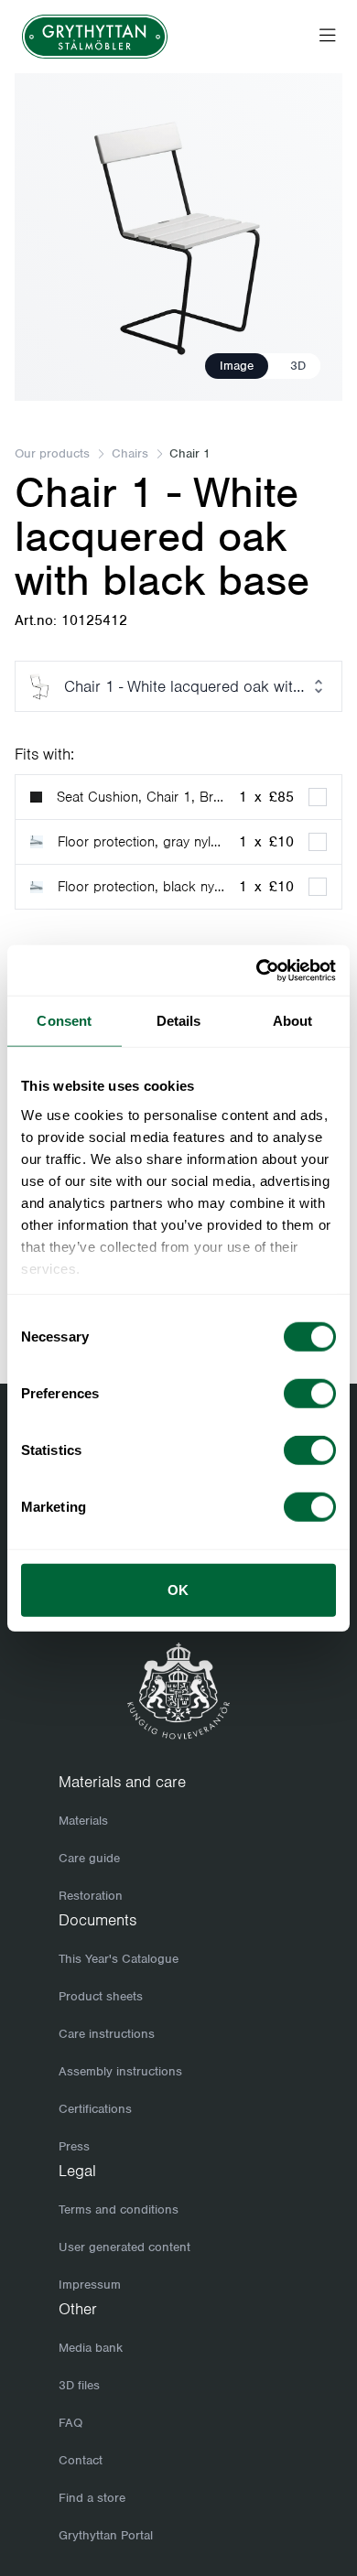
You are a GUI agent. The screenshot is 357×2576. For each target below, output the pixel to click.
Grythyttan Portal (106, 2535)
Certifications (95, 2109)
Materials (83, 1821)
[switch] (310, 1394)
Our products (52, 453)
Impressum (90, 2285)
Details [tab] (179, 1021)
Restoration (91, 1896)
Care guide (89, 1858)
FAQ (70, 2423)
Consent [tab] (64, 1021)
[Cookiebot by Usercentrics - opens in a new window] (257, 970)
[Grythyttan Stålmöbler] (95, 37)
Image (237, 366)
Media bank (91, 2348)
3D (298, 366)
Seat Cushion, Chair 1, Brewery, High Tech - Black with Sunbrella (141, 797)
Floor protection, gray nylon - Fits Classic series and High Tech (141, 842)
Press (74, 2146)
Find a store (92, 2498)
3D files (79, 2385)
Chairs (130, 453)
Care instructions (107, 2034)
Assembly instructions (120, 2071)
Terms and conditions (119, 2210)
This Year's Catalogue (119, 1959)
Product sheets (101, 1996)
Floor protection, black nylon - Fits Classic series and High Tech (141, 887)
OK (178, 1590)
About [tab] (293, 1021)
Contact (81, 2460)
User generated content (124, 2247)
